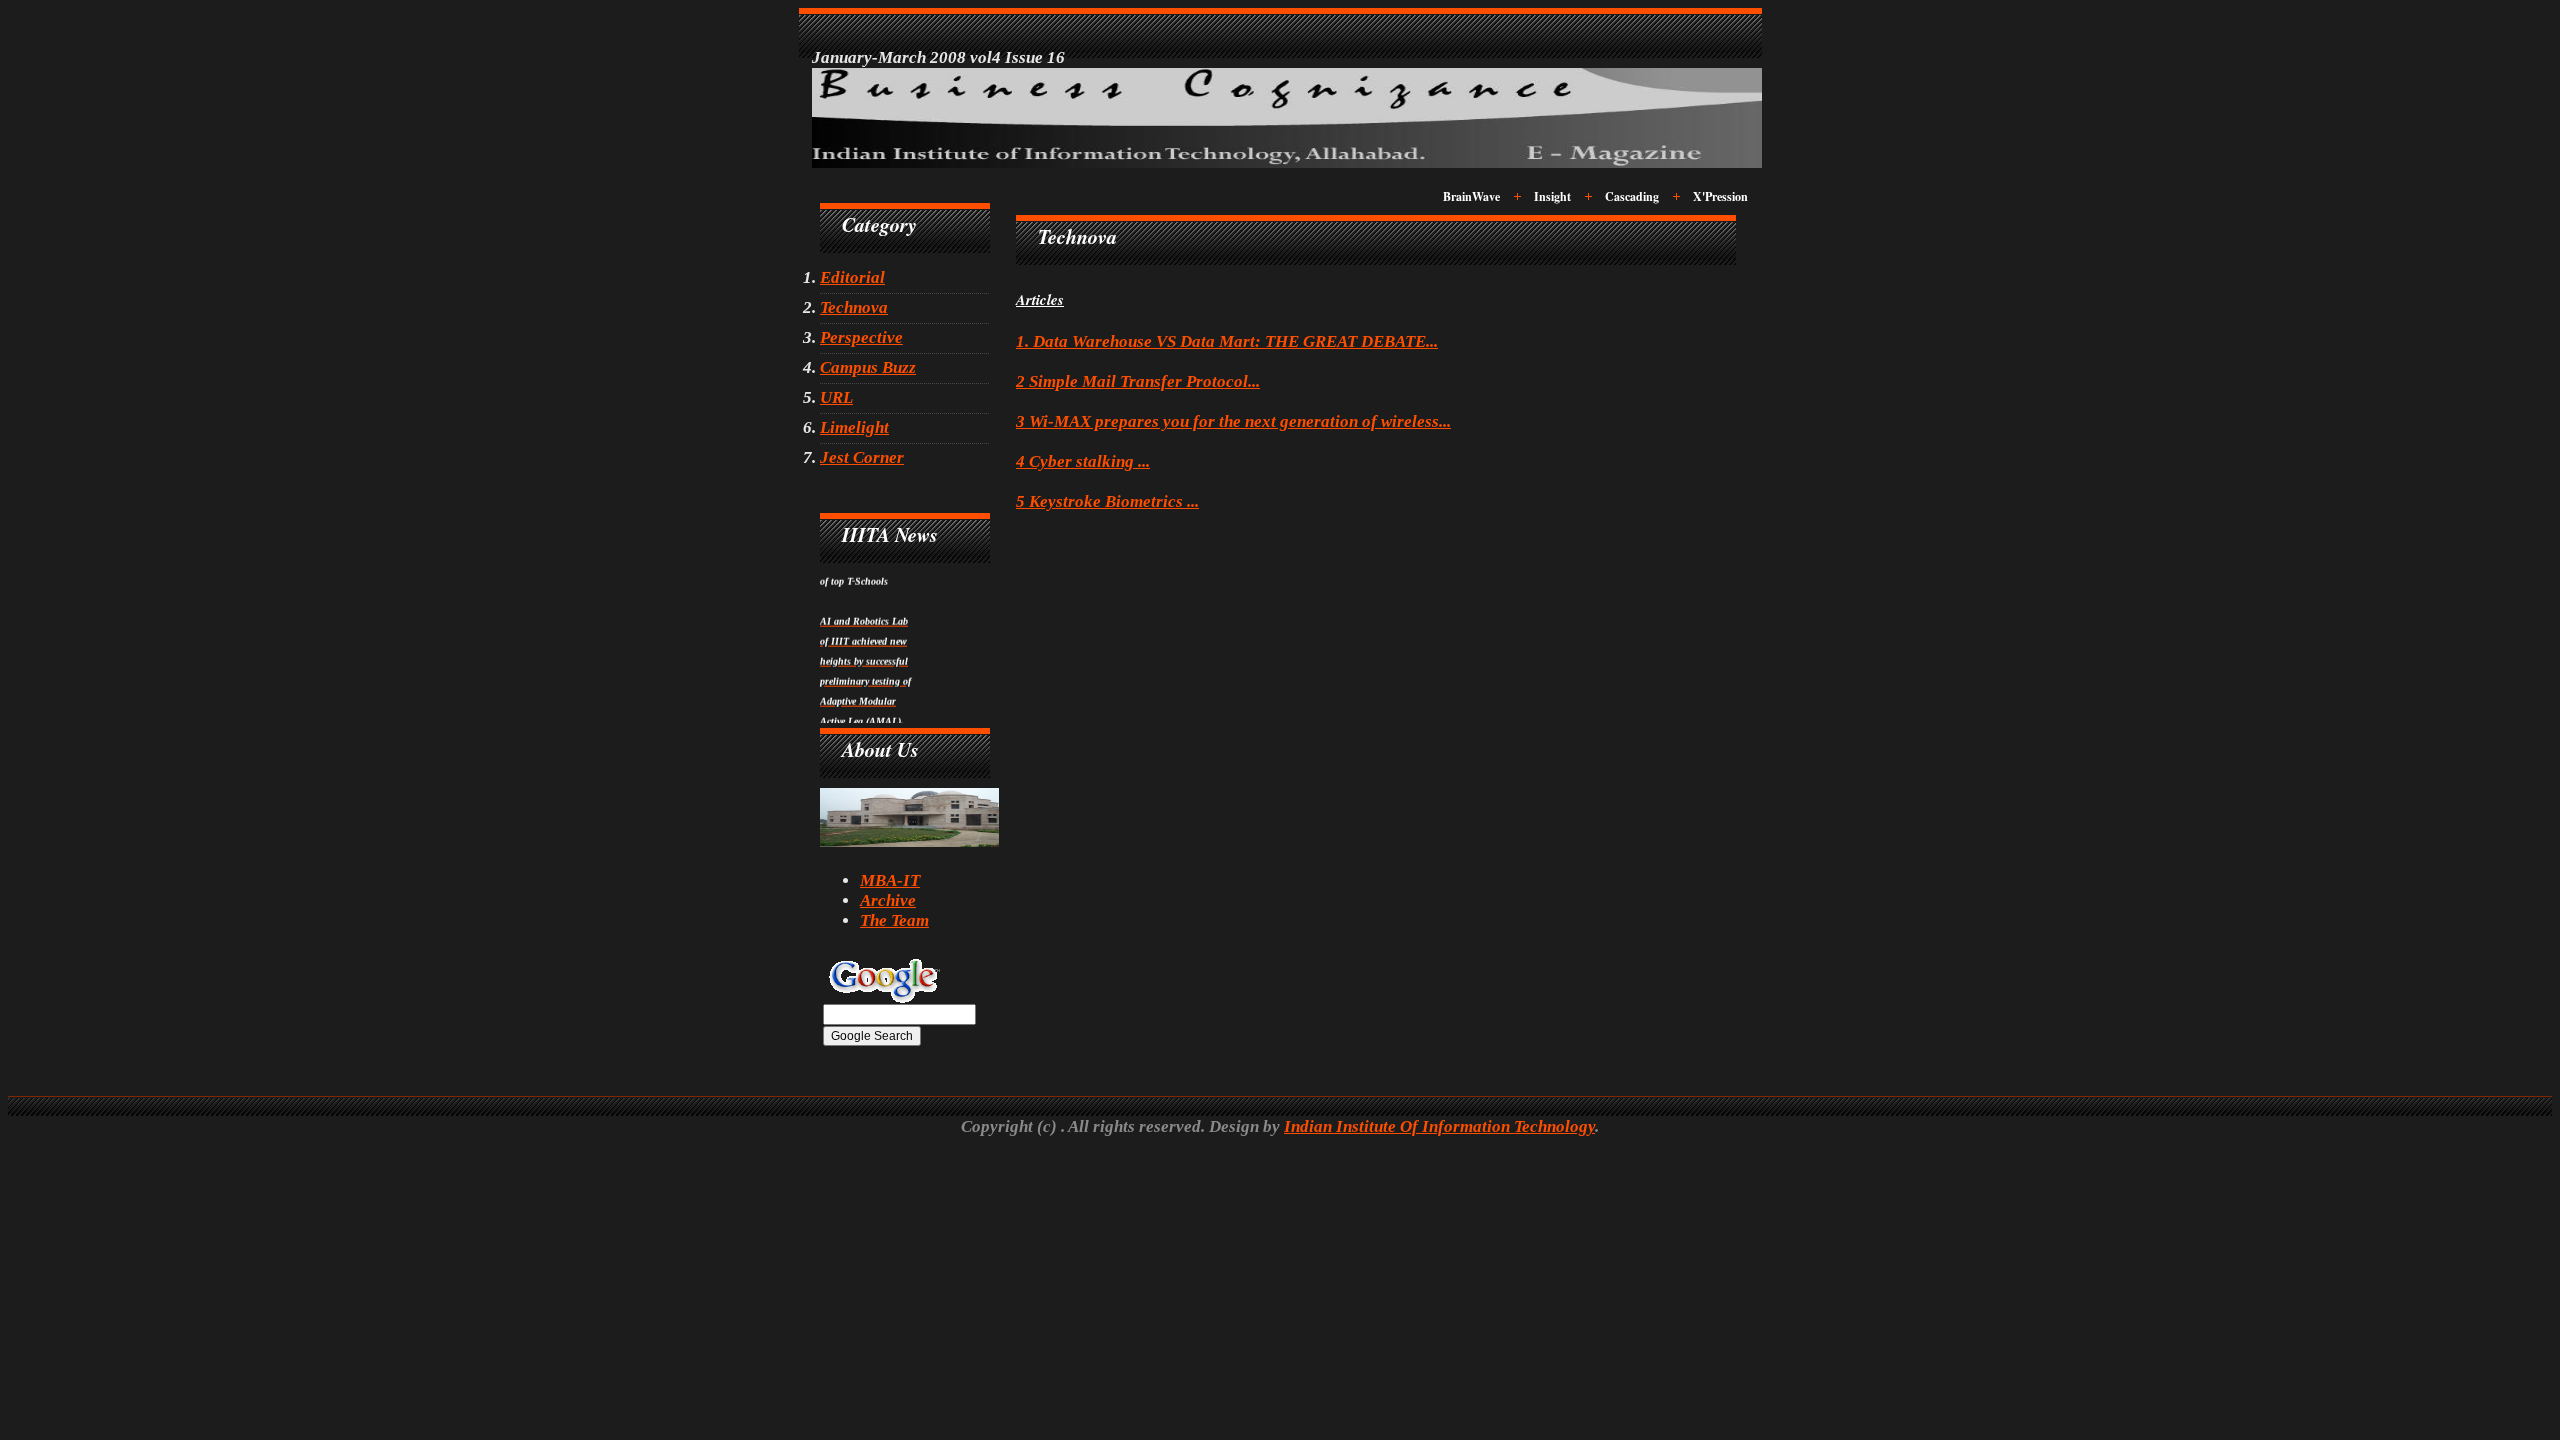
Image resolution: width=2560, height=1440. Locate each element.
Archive (888, 900)
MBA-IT (890, 880)
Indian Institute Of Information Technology (1439, 1126)
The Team (894, 920)
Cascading (1632, 196)
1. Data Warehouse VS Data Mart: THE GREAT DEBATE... (1227, 341)
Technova (854, 307)
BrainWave (1471, 196)
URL (836, 397)
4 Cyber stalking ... (1083, 461)
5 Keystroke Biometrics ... (1107, 501)
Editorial (852, 277)
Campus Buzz (868, 367)
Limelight (854, 427)
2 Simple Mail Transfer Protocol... (1138, 381)
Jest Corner (862, 457)
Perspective (861, 337)
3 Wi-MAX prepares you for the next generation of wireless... (1233, 421)
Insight (1552, 196)
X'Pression (1720, 196)
